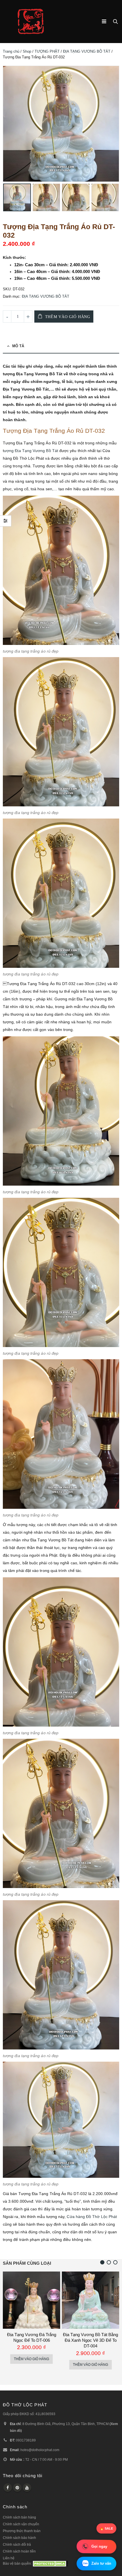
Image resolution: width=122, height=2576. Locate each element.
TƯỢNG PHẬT (47, 51)
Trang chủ (11, 51)
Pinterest (17, 2488)
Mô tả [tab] (18, 346)
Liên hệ (9, 2558)
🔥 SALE (106, 2528)
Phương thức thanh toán (22, 2531)
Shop (27, 51)
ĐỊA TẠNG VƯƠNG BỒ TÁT (87, 51)
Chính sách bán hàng (19, 2517)
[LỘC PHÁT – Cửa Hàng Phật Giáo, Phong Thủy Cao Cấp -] (31, 22)
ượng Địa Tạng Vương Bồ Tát (31, 451)
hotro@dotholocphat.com (40, 2450)
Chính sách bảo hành (19, 2538)
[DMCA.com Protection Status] (50, 2563)
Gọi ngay (99, 2546)
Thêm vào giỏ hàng (68, 317)
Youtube (27, 2488)
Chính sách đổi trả (17, 2544)
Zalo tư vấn (101, 2563)
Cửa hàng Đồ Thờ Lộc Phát (92, 2217)
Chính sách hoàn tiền (19, 2551)
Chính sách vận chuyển (21, 2524)
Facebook (8, 2488)
